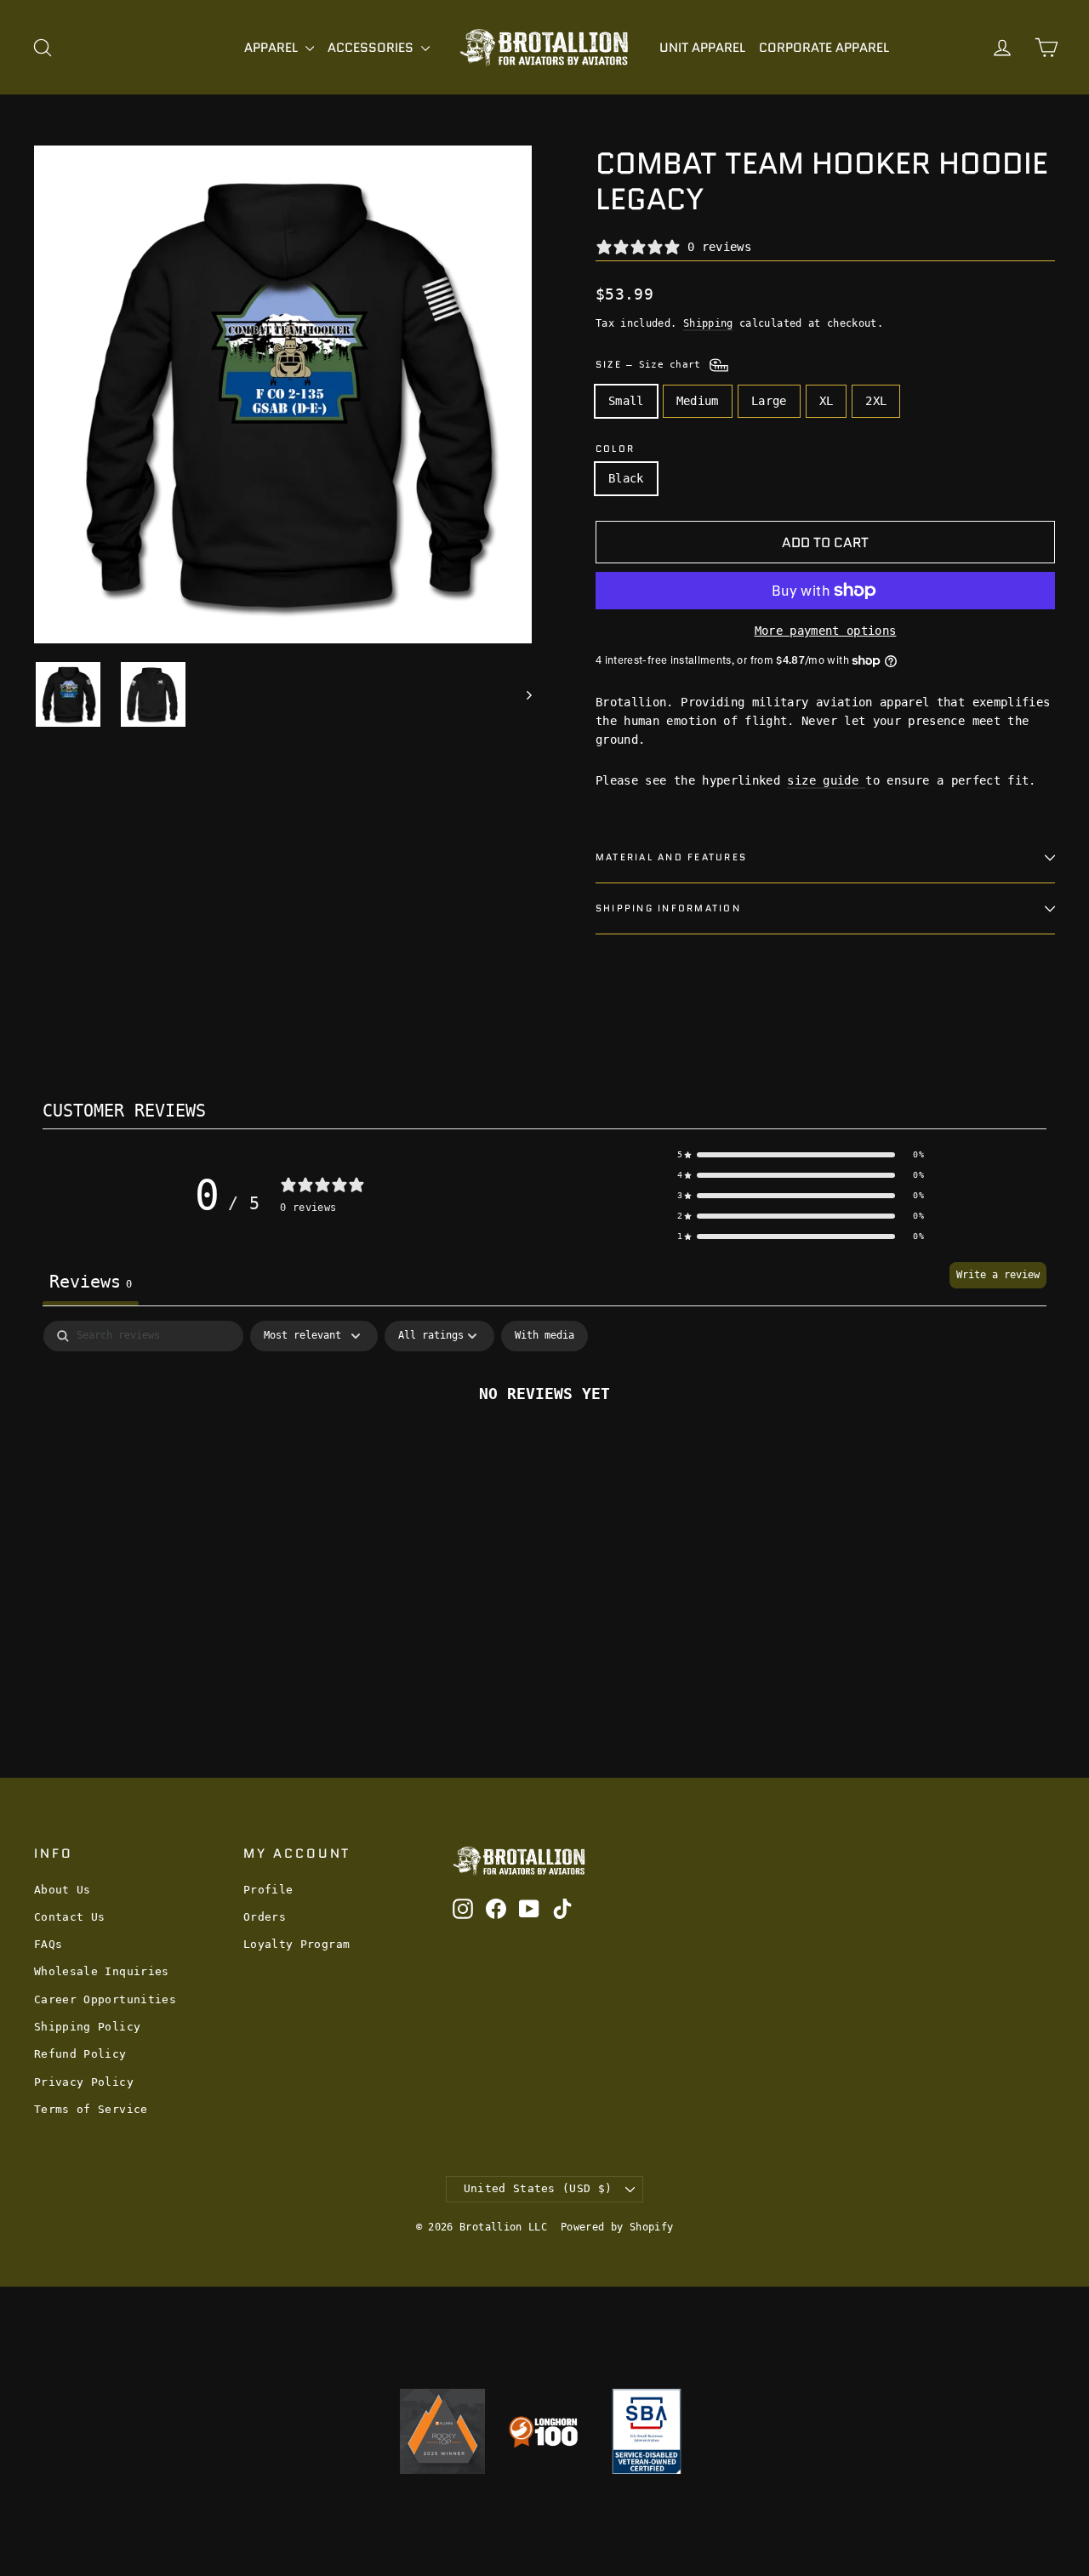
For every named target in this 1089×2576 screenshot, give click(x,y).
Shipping (708, 323)
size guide (826, 780)
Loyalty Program (296, 1944)
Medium (698, 401)
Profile (268, 1890)
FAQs (48, 1944)
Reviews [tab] (91, 1282)
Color (615, 449)
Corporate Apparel (824, 48)
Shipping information (668, 908)
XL (827, 401)
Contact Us (70, 1917)
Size (651, 364)
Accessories (372, 48)
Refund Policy (80, 2054)
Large (769, 401)
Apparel (273, 48)
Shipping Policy (87, 2027)
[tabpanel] (544, 1450)
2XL (876, 401)
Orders (265, 1917)
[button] (801, 1155)
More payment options (826, 631)
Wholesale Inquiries (102, 1971)
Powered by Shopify (617, 2227)
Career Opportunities (105, 1999)
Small (626, 401)
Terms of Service (91, 2109)
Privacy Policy (84, 2082)
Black (626, 478)
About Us (63, 1890)
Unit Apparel (702, 48)
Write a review (998, 1275)
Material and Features (671, 857)
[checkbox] (544, 1336)
